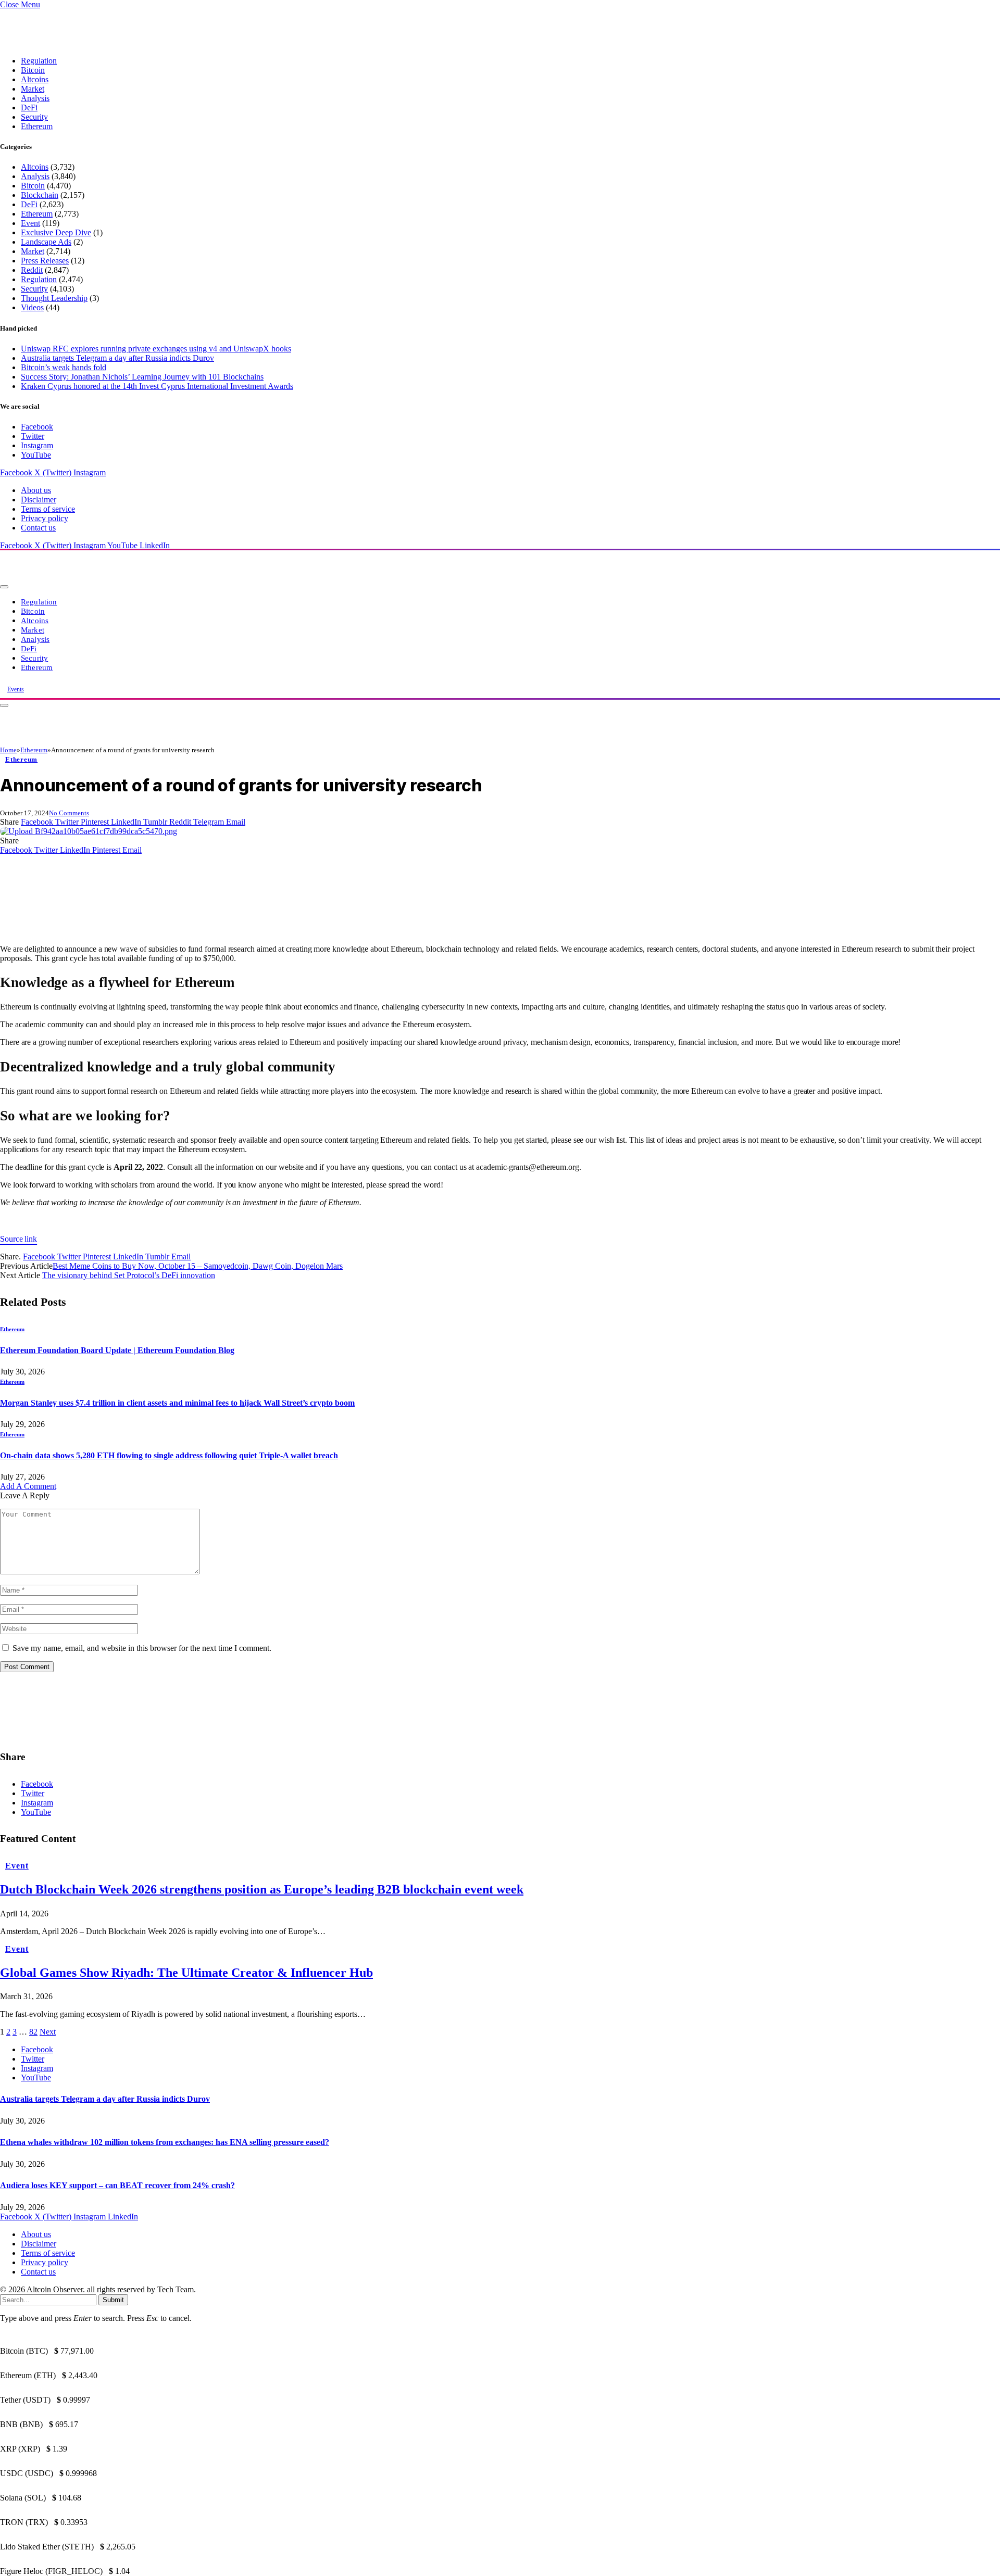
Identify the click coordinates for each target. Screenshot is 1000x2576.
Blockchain (40, 195)
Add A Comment (28, 1486)
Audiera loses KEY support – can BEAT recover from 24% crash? (117, 2185)
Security (34, 117)
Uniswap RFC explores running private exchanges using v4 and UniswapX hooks (156, 349)
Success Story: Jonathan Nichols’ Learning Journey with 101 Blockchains (142, 377)
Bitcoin (33, 70)
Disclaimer (39, 500)
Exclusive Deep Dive (56, 232)
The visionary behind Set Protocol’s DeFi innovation (129, 1275)
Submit (113, 2300)
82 (33, 2032)
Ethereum (37, 126)
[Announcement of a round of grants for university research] (89, 831)
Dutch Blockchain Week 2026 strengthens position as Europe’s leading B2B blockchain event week (262, 1889)
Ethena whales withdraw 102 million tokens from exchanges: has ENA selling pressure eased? (165, 2142)
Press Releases (45, 261)
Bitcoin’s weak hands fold (64, 367)
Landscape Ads (46, 242)
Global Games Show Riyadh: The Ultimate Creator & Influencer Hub (186, 1973)
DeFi (29, 108)
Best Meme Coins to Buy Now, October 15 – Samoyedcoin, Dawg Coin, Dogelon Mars (198, 1266)
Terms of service (48, 509)
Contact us (38, 528)
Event (30, 223)
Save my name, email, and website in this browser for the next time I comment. (142, 1648)
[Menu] (4, 587)
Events (16, 689)
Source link (18, 1239)
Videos (32, 307)
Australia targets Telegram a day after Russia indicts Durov (117, 358)
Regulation (39, 61)
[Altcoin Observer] (141, 584)
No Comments (69, 813)
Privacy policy (45, 518)
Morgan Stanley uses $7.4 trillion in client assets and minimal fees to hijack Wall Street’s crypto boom (177, 1403)
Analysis (35, 98)
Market (33, 89)
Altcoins (35, 79)
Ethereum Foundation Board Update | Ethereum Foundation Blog (117, 1350)
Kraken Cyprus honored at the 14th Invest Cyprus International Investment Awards (157, 386)
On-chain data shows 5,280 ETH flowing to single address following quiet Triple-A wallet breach (169, 1455)
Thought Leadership (54, 298)
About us (36, 490)
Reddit (32, 270)
